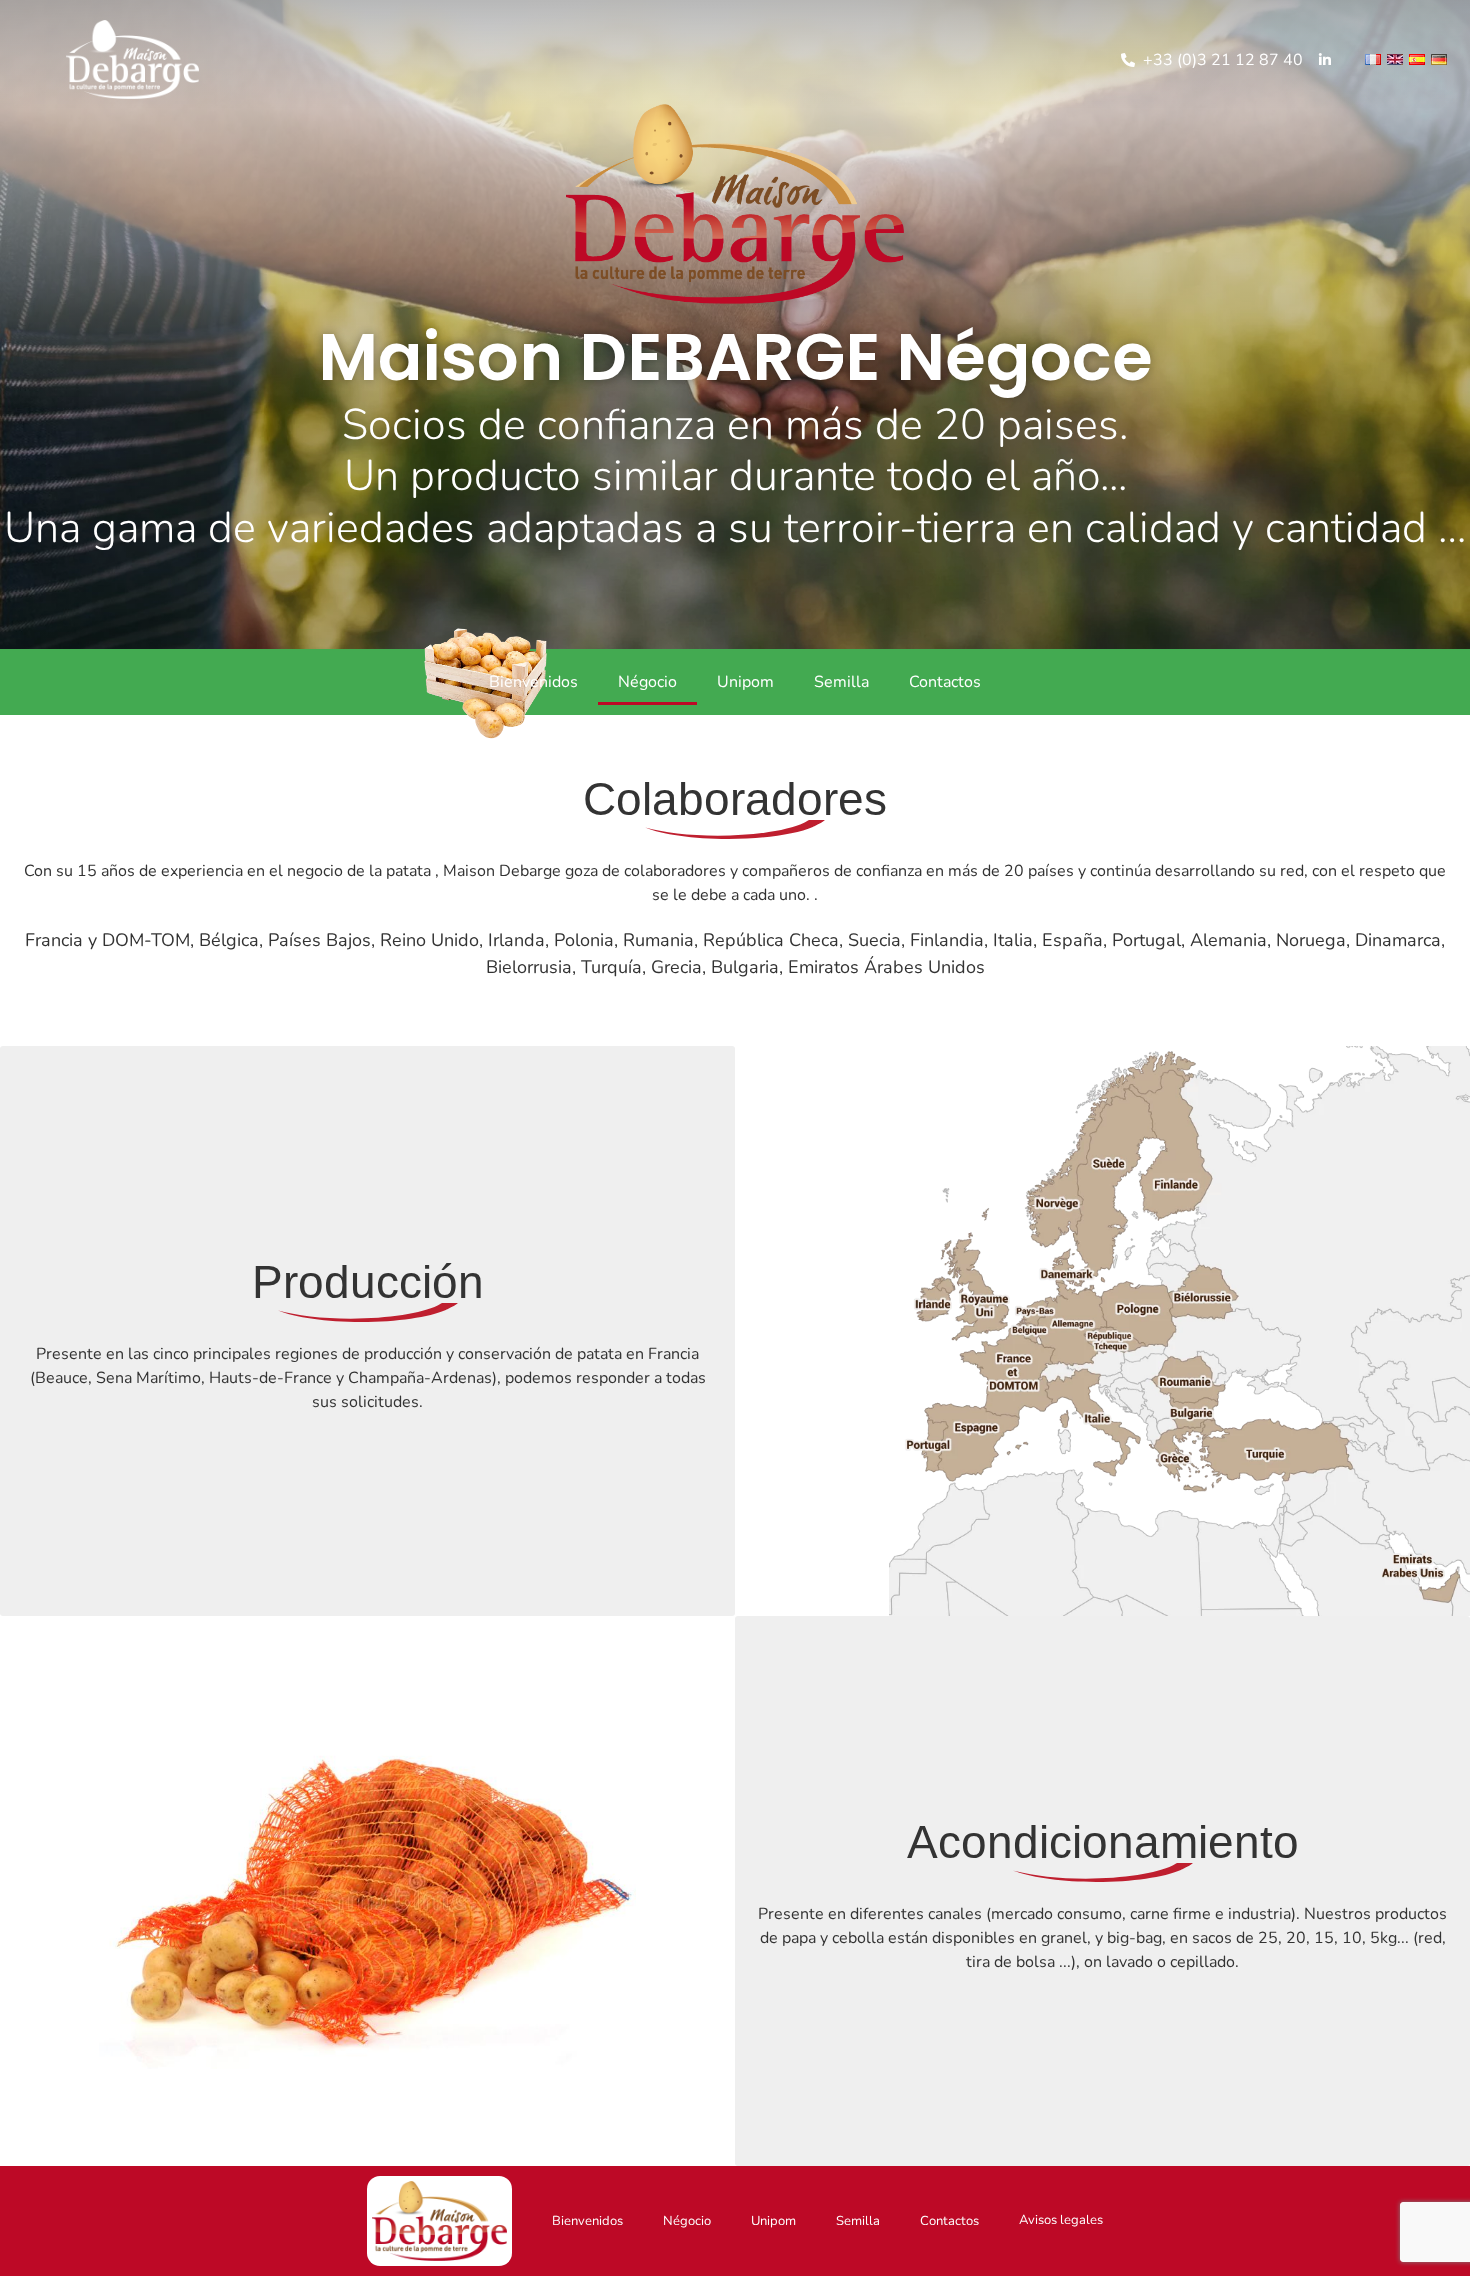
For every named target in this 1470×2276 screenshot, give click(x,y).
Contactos (945, 682)
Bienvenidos (533, 682)
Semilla (841, 682)
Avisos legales (1061, 2220)
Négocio (647, 682)
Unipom (745, 682)
